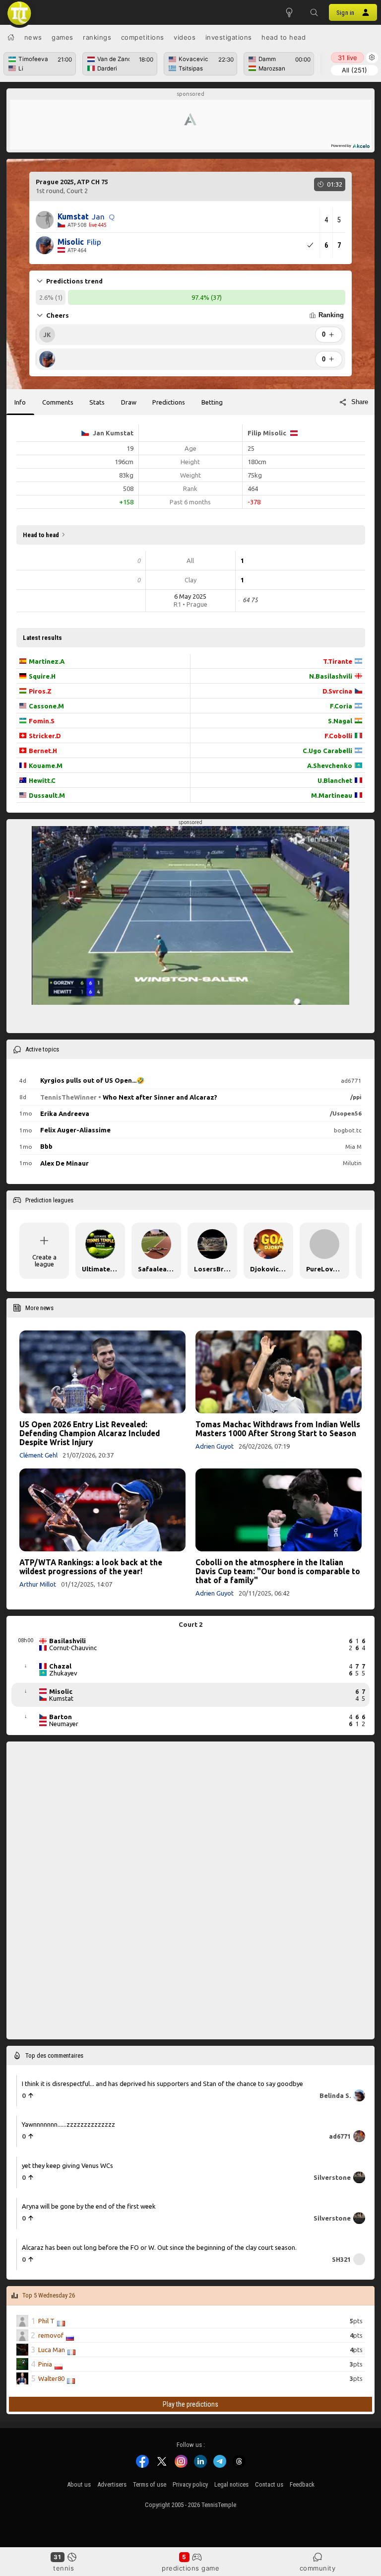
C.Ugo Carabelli (327, 751)
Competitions (143, 37)
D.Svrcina (337, 691)
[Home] (11, 37)
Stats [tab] (97, 402)
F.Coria (341, 706)
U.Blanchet (335, 780)
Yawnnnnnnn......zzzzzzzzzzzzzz (68, 2124)
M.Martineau (332, 795)
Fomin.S (42, 721)
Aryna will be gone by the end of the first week (89, 2206)
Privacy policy (190, 2484)
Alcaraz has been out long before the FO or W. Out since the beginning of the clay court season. (159, 2247)
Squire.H (42, 676)
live (348, 58)
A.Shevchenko (330, 766)
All (354, 70)
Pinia (45, 2365)
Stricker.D (45, 736)
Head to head (284, 37)
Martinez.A (47, 661)
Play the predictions (190, 2404)
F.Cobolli (338, 736)
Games (63, 37)
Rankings (97, 37)
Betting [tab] (212, 402)
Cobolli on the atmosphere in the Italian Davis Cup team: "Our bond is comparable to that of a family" (278, 1571)
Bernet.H (43, 751)
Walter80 (51, 2379)
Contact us (269, 2484)
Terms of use (150, 2484)
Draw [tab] (129, 402)
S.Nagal (340, 721)
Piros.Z (40, 691)
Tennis (63, 2568)
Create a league (44, 1260)
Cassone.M (46, 706)
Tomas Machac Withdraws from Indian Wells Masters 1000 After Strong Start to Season (278, 1429)
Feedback (302, 2484)
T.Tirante (338, 661)
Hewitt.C (42, 780)
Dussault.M (47, 795)
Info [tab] (20, 402)
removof (51, 2336)
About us (79, 2484)
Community (318, 2568)
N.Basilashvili (331, 676)
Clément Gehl (38, 1455)
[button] (314, 12)
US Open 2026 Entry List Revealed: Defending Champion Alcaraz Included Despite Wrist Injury (90, 1433)
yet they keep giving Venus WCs (67, 2165)
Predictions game (190, 2568)
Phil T (46, 2321)
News (33, 37)
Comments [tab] (58, 402)
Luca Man (52, 2350)
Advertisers (112, 2484)
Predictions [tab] (169, 402)
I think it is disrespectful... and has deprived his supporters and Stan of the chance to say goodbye (162, 2084)
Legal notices (231, 2484)
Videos (185, 37)
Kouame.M (46, 766)
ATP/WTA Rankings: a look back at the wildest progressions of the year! (91, 1567)
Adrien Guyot (215, 1446)
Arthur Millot (38, 1584)
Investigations (229, 37)
